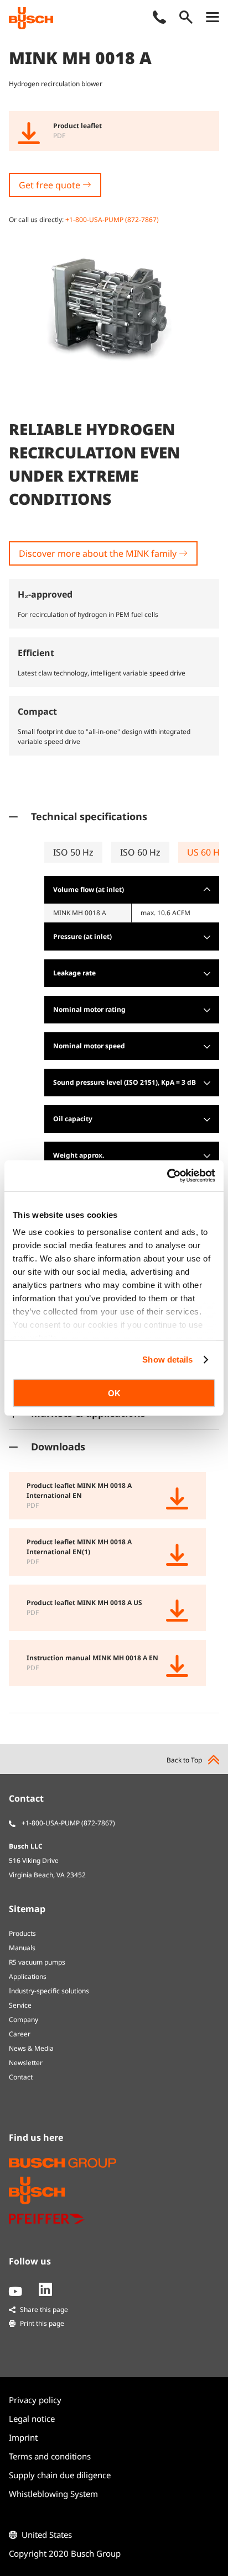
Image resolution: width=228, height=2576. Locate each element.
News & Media (31, 2048)
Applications (28, 1976)
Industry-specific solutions (49, 1991)
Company (24, 2020)
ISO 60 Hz (140, 852)
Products (22, 1933)
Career (20, 2034)
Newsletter (26, 2063)
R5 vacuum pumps (37, 1962)
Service (20, 2005)
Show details (167, 1360)
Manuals (22, 1948)
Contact (21, 2077)
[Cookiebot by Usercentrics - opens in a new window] (167, 1176)
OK (114, 1393)
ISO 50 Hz (73, 852)
